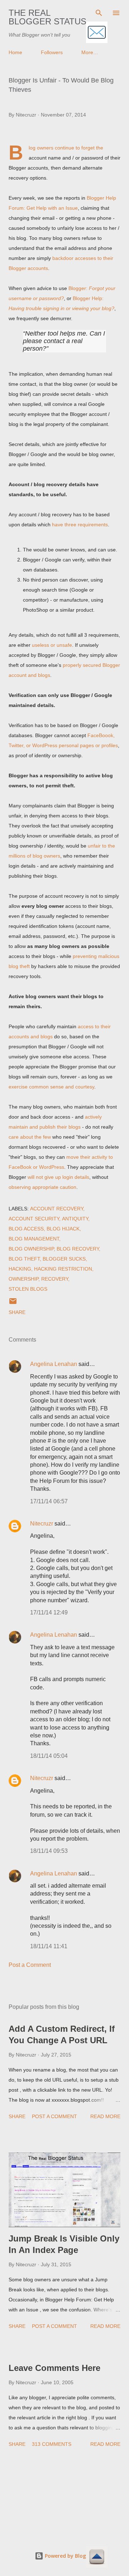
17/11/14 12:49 (49, 1612)
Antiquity (75, 1219)
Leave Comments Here (54, 2368)
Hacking (20, 1269)
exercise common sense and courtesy (51, 1087)
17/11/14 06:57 (49, 1501)
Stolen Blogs (28, 1289)
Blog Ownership (31, 1249)
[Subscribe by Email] (97, 33)
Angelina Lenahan (54, 1364)
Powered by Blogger (69, 2556)
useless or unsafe (52, 645)
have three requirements (80, 525)
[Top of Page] (97, 2558)
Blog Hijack (63, 1229)
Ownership (23, 1279)
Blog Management (34, 1239)
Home (15, 52)
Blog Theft (24, 1259)
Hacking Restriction (63, 1269)
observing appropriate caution (42, 1187)
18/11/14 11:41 (49, 1946)
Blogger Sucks (64, 1259)
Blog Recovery (78, 1249)
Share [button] (17, 1312)
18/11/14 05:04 (49, 1756)
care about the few (30, 1137)
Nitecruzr (42, 1524)
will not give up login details (58, 1177)
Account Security (34, 1219)
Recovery (55, 1279)
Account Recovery (57, 1209)
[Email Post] (13, 1304)
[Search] (99, 13)
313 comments (52, 2444)
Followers (52, 52)
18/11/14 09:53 (49, 1851)
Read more (105, 2116)
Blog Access (26, 1229)
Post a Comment (30, 1965)
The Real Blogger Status (47, 17)
